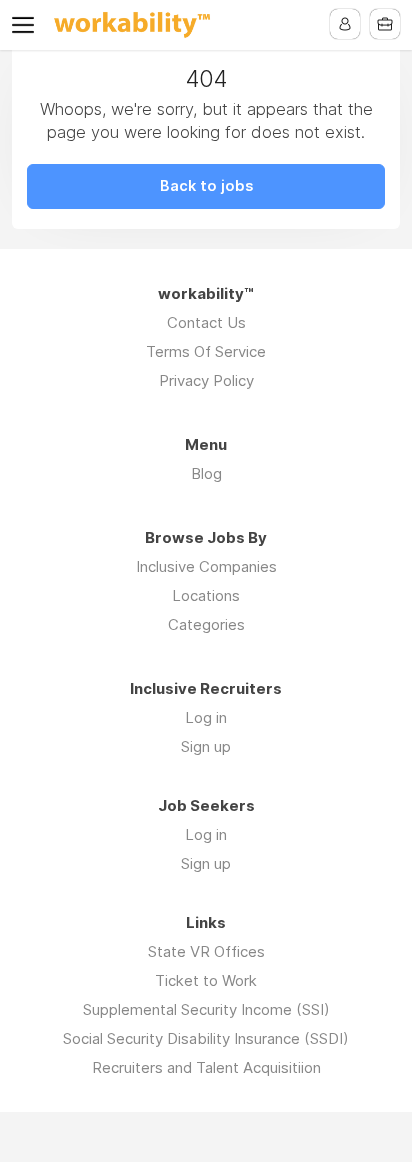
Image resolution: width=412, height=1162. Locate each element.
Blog (206, 473)
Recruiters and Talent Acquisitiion (206, 1067)
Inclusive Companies (206, 566)
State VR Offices (206, 951)
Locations (206, 595)
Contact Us (206, 322)
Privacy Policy (206, 380)
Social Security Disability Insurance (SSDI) (206, 1038)
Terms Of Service (206, 351)
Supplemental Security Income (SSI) (206, 1009)
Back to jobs (206, 186)
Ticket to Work (206, 980)
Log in (206, 717)
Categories (206, 624)
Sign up (206, 746)
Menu (27, 25)
